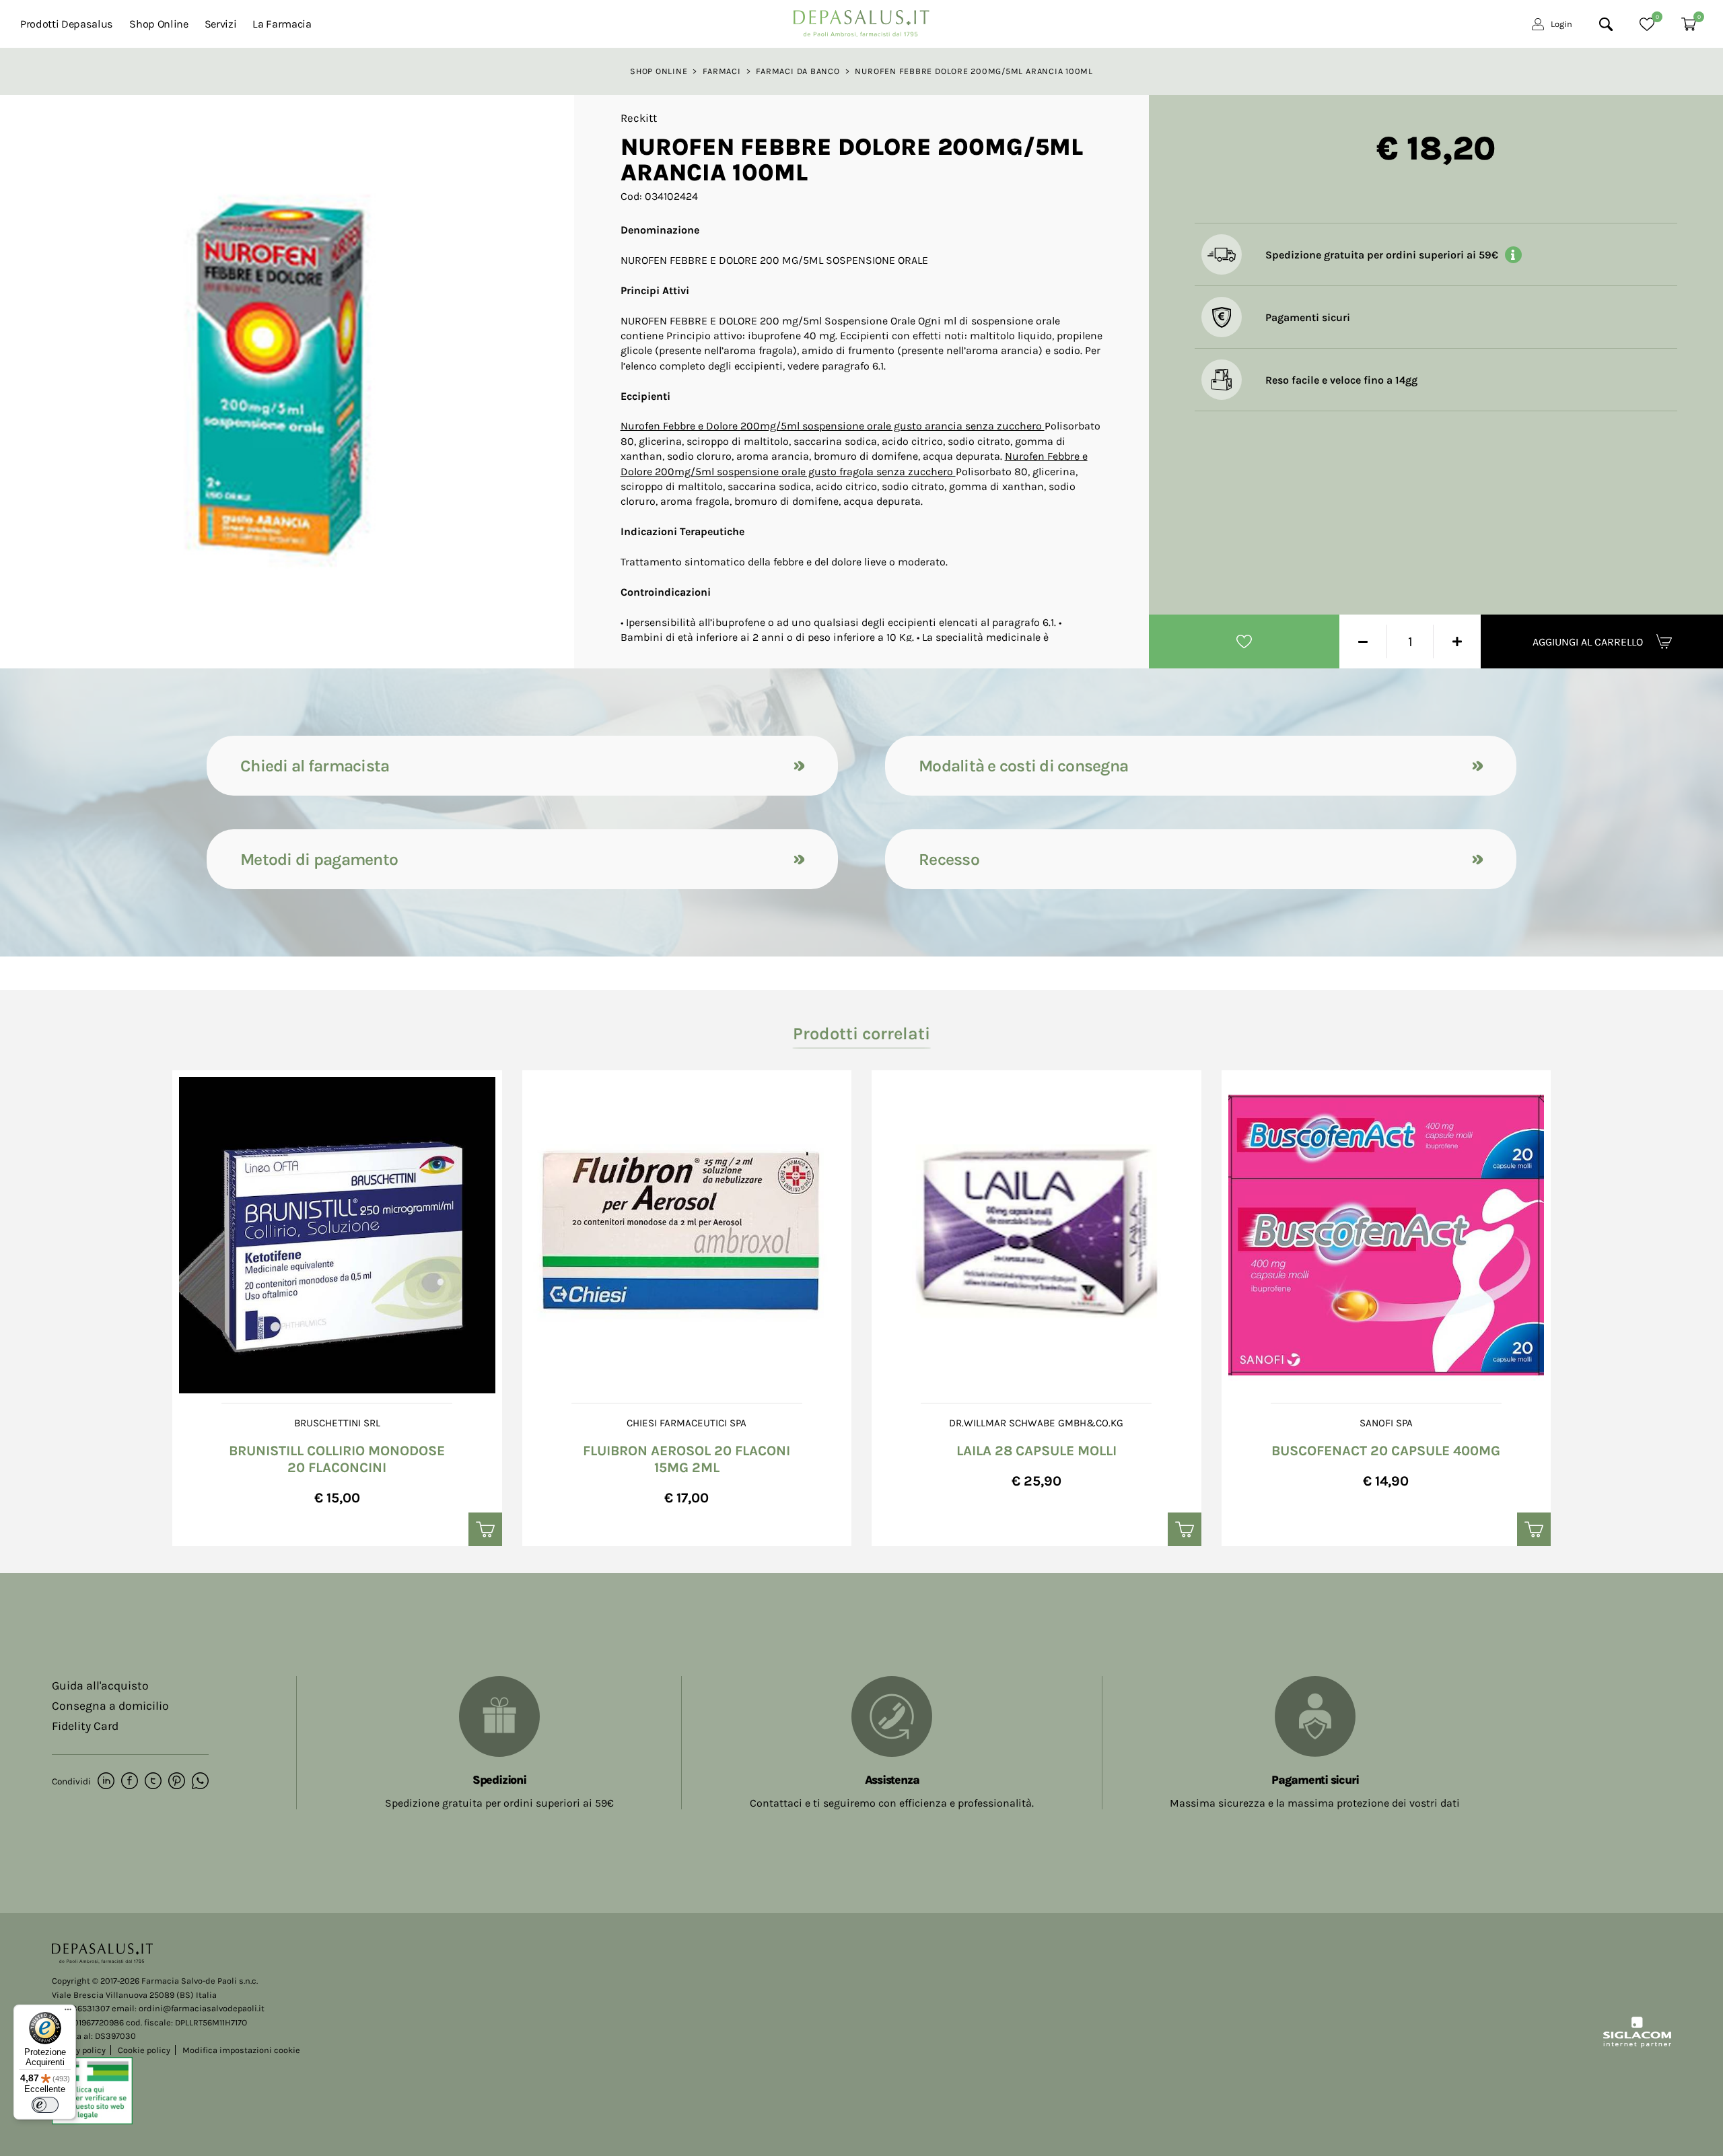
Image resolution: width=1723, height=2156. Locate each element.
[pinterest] (177, 1782)
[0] (1647, 24)
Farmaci (722, 71)
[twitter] (153, 1782)
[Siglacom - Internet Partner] (1637, 2045)
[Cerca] (1606, 24)
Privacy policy (79, 2050)
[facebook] (130, 1782)
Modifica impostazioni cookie (241, 2050)
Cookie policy (144, 2050)
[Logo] (861, 20)
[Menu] (68, 2013)
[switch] (45, 2105)
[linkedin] (106, 1782)
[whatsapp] (200, 1782)
